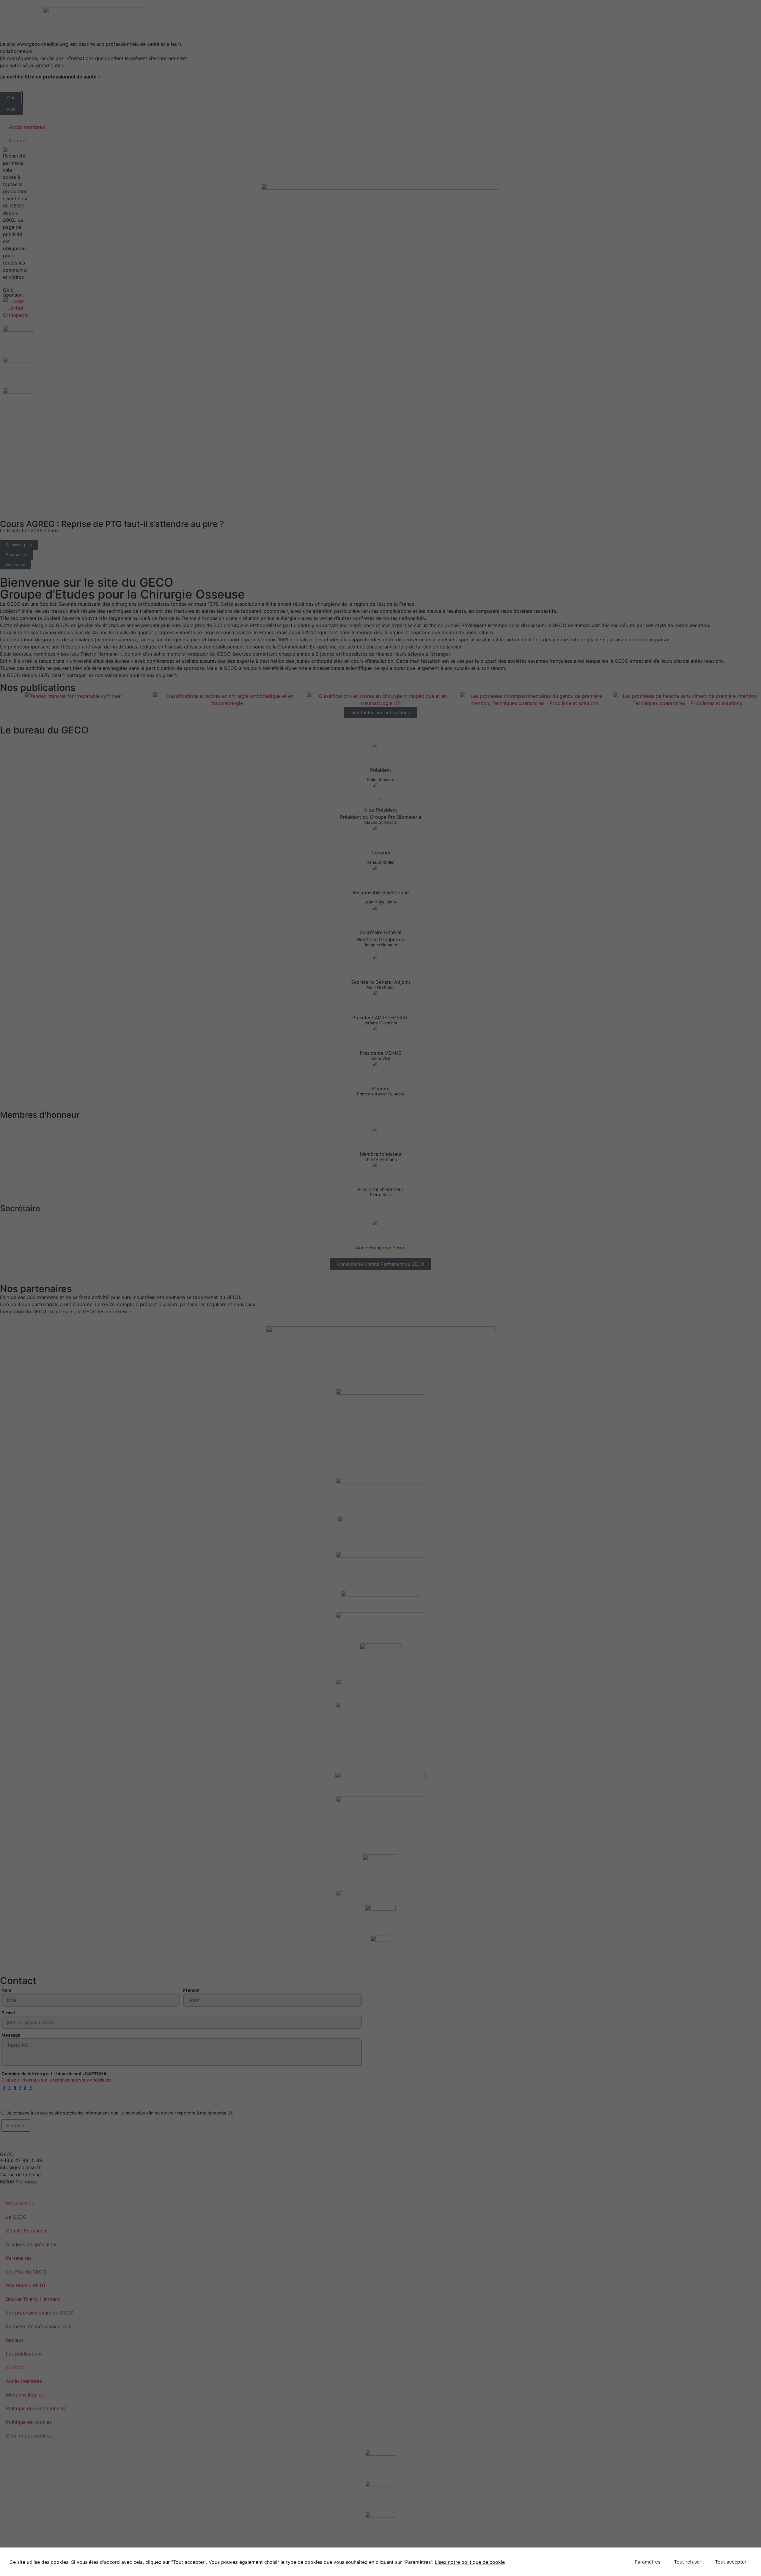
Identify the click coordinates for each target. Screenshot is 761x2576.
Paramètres (647, 2562)
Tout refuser (688, 2562)
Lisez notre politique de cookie (470, 2562)
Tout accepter (731, 2562)
